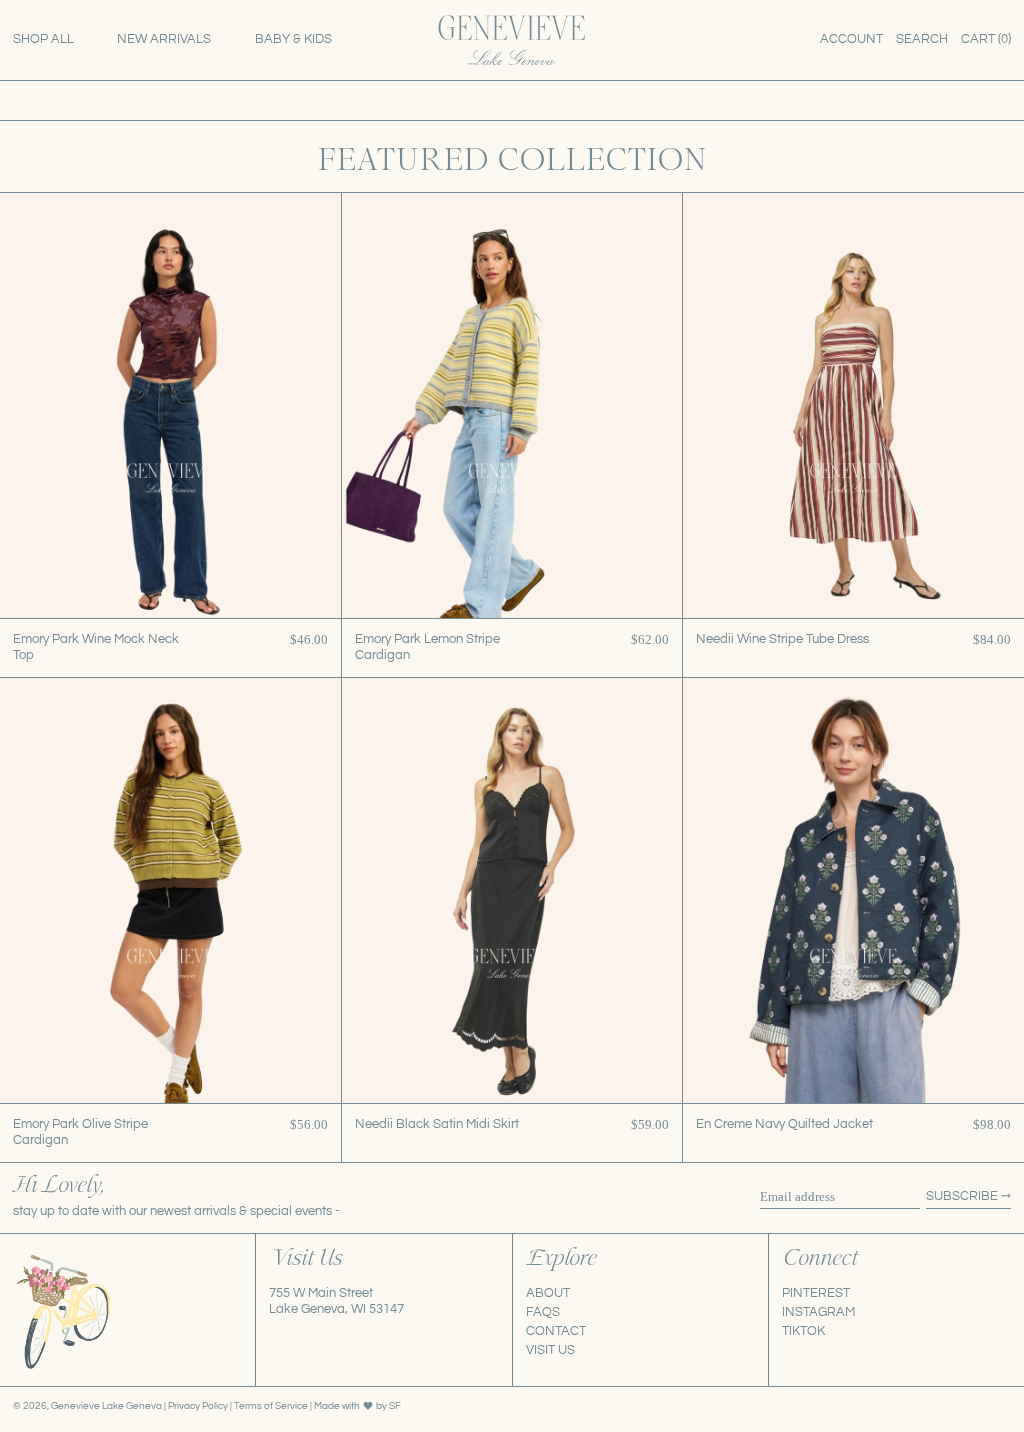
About (548, 1293)
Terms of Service (272, 1405)
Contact (556, 1331)
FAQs (543, 1312)
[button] (922, 40)
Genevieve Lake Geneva (106, 1405)
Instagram (818, 1312)
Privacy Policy (199, 1405)
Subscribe (962, 1196)
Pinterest (816, 1293)
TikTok (803, 1331)
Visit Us (550, 1350)
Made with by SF (357, 1405)
